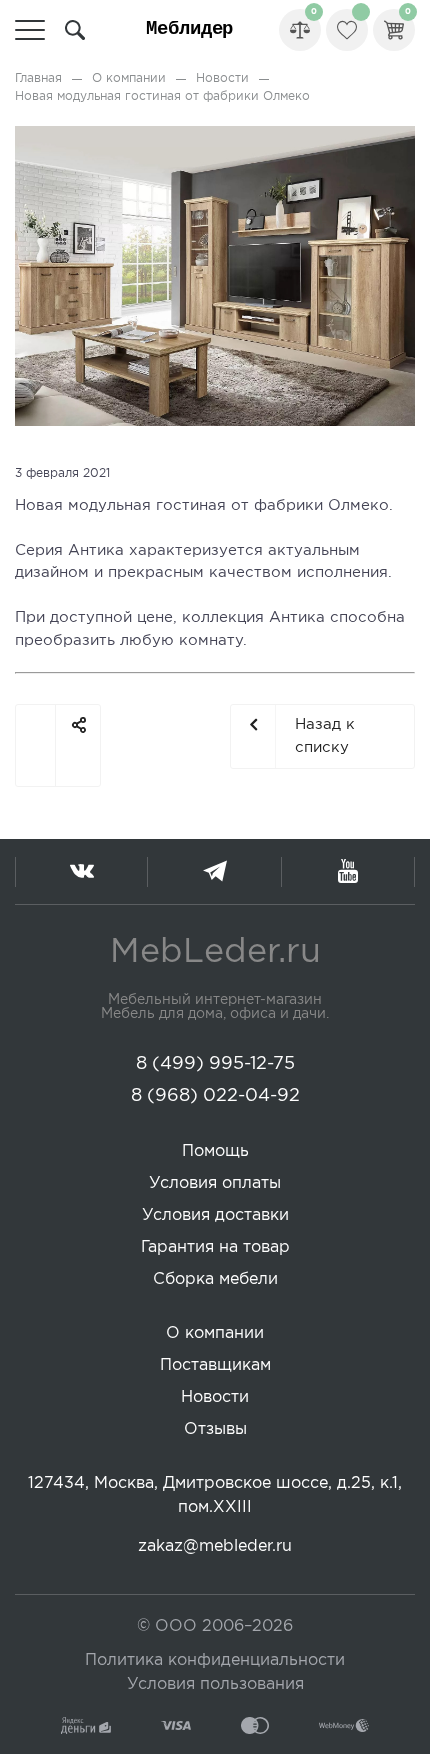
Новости (222, 78)
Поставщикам (215, 1365)
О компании (129, 78)
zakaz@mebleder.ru (215, 1546)
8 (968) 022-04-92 (215, 1096)
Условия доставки (215, 1215)
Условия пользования (215, 1684)
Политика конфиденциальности (215, 1660)
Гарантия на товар (215, 1247)
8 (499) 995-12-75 (215, 1064)
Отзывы (215, 1429)
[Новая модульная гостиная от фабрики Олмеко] (215, 137)
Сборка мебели (215, 1279)
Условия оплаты (215, 1183)
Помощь (215, 1151)
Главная (38, 78)
